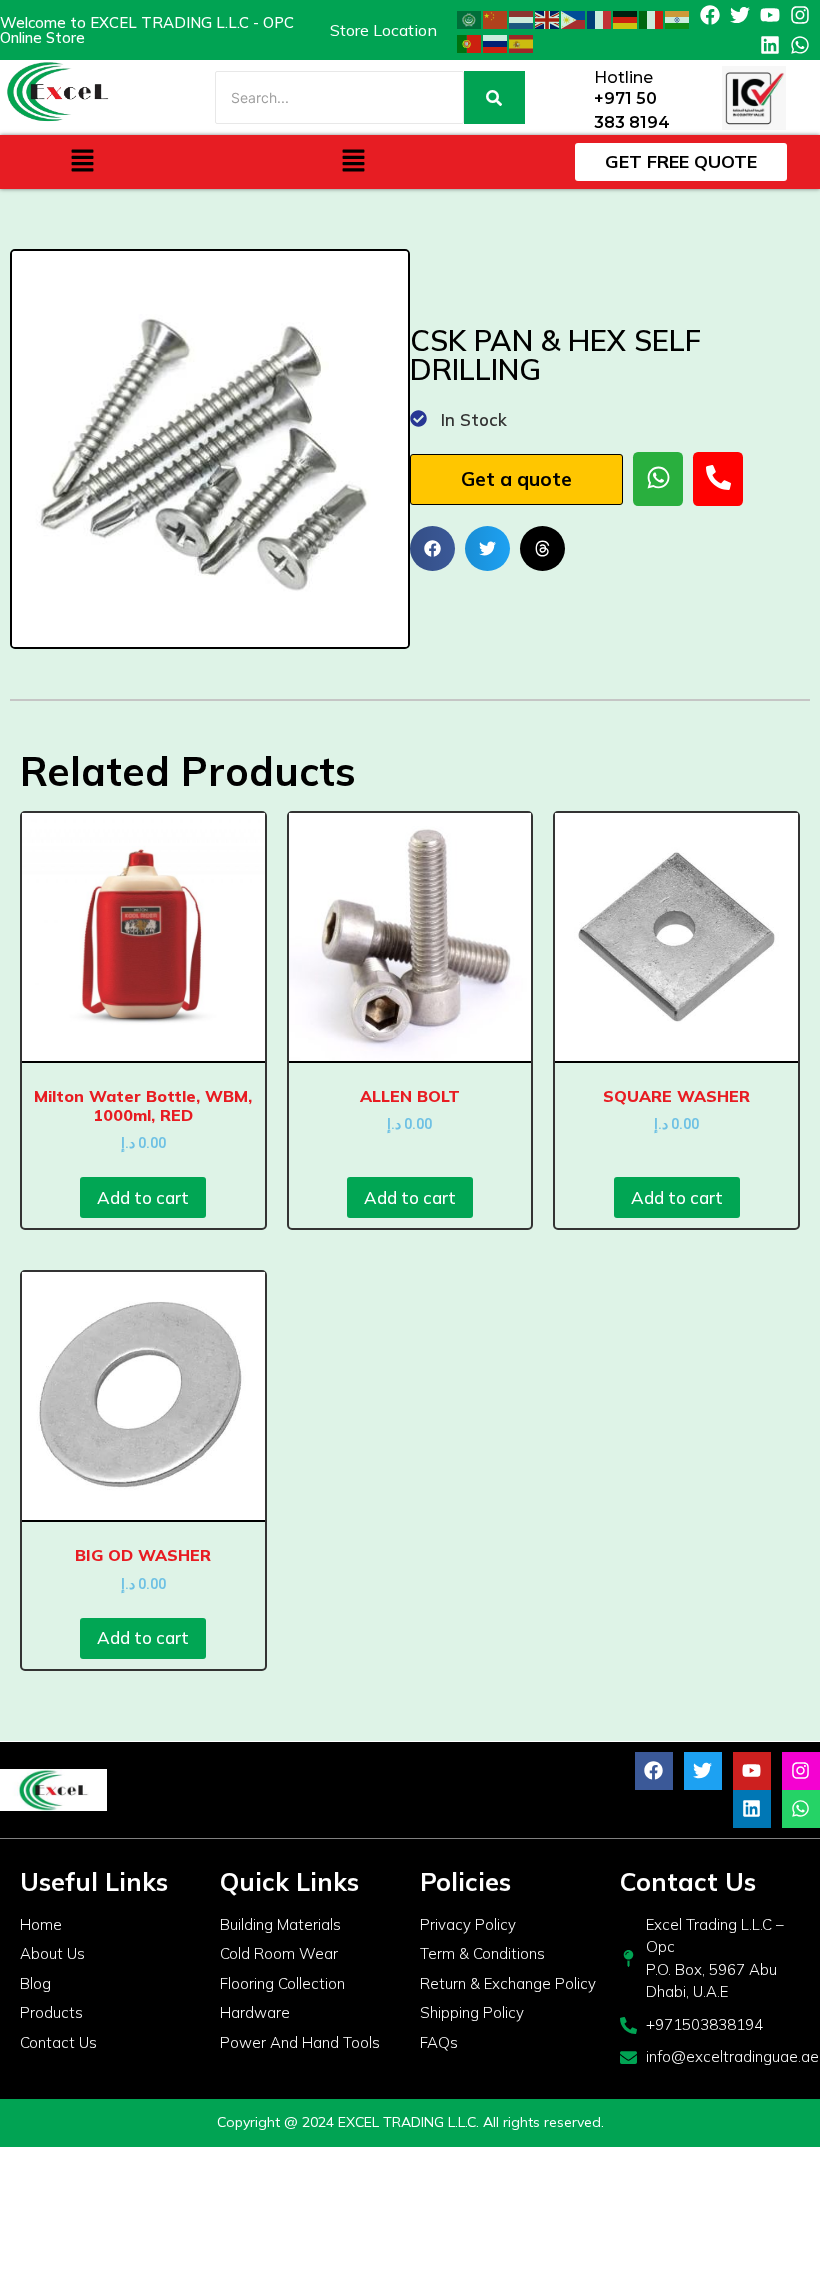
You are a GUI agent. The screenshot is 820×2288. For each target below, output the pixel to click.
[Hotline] (571, 97)
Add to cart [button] (143, 1197)
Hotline (623, 77)
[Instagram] (800, 15)
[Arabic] (470, 18)
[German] (626, 18)
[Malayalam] (678, 18)
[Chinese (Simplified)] (496, 18)
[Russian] (496, 42)
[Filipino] (574, 18)
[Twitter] (740, 15)
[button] (82, 161)
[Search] (494, 97)
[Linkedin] (770, 45)
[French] (600, 18)
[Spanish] (522, 42)
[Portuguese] (470, 42)
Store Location (383, 30)
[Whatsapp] (800, 45)
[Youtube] (770, 15)
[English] (548, 18)
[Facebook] (710, 15)
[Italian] (652, 18)
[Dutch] (522, 18)
